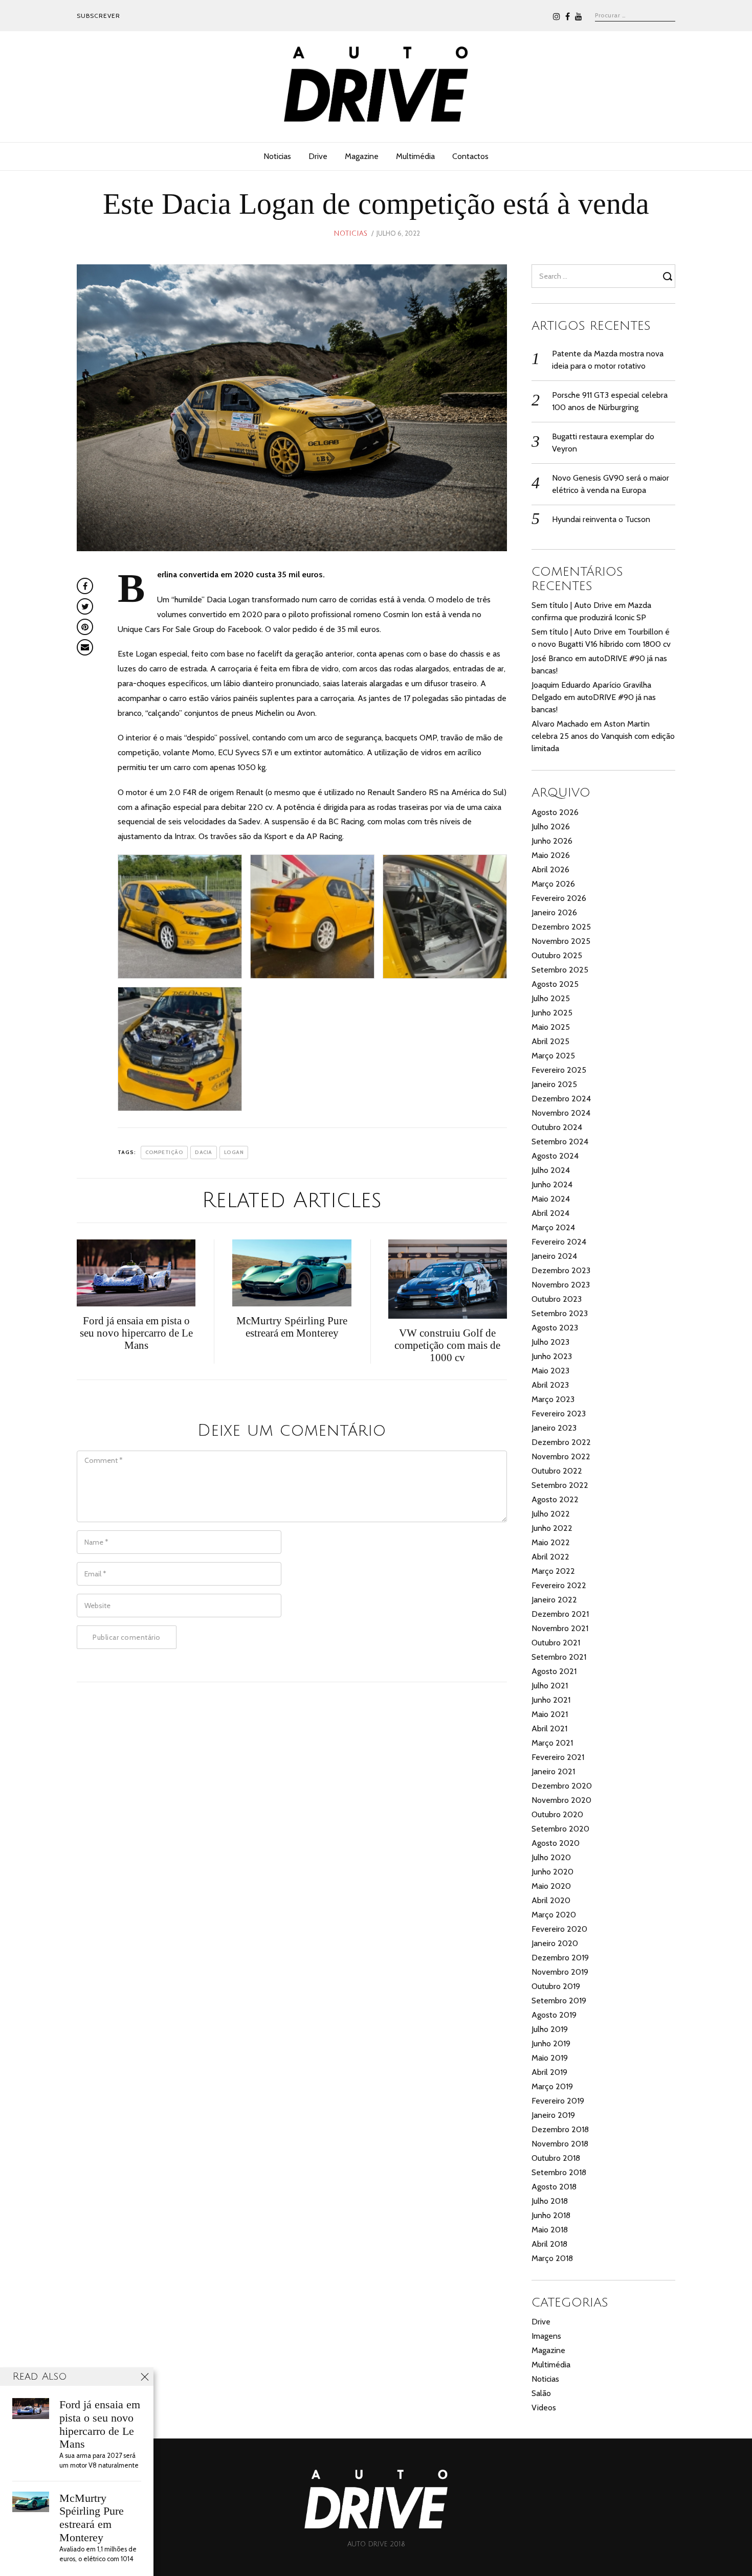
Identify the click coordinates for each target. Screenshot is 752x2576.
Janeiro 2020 (555, 1943)
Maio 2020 (551, 1886)
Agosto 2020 (556, 1843)
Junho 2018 (551, 2215)
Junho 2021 (551, 1700)
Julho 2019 (550, 2029)
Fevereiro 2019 (558, 2101)
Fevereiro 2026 (559, 898)
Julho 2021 (550, 1686)
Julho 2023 (550, 1342)
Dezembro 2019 (560, 1958)
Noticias (277, 156)
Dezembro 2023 (561, 1270)
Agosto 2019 (554, 2015)
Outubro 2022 (557, 1471)
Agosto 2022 (555, 1499)
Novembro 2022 (561, 1456)
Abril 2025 (550, 1041)
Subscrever (98, 16)
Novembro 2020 (561, 1800)
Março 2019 (552, 2086)
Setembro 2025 (560, 970)
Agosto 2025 (555, 984)
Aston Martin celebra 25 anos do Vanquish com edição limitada (603, 736)
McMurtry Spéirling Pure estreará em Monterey (92, 2518)
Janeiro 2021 (553, 1771)
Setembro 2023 (560, 1313)
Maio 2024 (551, 1199)
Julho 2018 (550, 2201)
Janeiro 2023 (554, 1428)
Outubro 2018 (556, 2158)
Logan (234, 1152)
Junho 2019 (551, 2043)
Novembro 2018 (560, 2144)
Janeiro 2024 (554, 1256)
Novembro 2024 (561, 1113)
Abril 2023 (550, 1385)
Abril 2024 (550, 1213)
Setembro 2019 (559, 2001)
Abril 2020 (551, 1900)
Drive (318, 156)
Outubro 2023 (557, 1299)
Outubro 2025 (557, 955)
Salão (541, 2393)
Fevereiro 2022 (559, 1585)
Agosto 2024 (555, 1156)
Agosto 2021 (554, 1671)
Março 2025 (553, 1056)
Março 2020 (554, 1915)
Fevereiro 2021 (558, 1757)
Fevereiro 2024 (559, 1242)
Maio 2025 (551, 1027)
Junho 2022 (552, 1528)
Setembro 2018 (559, 2172)
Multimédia (415, 156)
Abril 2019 (549, 2072)
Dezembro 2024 (561, 1099)
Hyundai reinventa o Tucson (601, 519)
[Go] (669, 276)
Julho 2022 (551, 1514)
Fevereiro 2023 (559, 1414)
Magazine (362, 156)
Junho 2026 (552, 841)
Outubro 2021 (556, 1643)
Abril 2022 (550, 1557)
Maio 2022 (551, 1542)
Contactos (470, 156)
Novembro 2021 (560, 1628)
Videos (544, 2408)
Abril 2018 (549, 2244)
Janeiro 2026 (554, 912)
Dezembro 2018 (560, 2129)
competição (164, 1152)
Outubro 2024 (557, 1127)
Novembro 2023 (561, 1285)
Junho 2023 (552, 1356)
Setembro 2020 (560, 1829)
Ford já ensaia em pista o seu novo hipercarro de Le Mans (100, 2424)
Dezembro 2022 (561, 1442)
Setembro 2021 (559, 1657)
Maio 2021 (550, 1714)
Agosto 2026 (555, 812)
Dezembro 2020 (562, 1786)
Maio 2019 (550, 2058)
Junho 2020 (552, 1872)
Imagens (546, 2336)
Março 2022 (553, 1571)
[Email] (85, 647)
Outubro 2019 (556, 1986)
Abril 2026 (550, 869)
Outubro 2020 (557, 1814)
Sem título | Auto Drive (572, 605)
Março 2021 (552, 1743)
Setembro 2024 (560, 1142)
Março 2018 (552, 2258)
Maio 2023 (550, 1371)
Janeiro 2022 (554, 1600)
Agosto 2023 (555, 1328)
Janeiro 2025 (554, 1084)
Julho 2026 (551, 827)
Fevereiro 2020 (559, 1929)
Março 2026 (553, 884)
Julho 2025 (551, 998)
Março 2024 (553, 1227)
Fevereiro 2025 (559, 1070)
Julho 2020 (551, 1857)
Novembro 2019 (560, 1972)
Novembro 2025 (561, 941)
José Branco (552, 658)
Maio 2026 (551, 855)
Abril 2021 (549, 1728)
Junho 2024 (552, 1184)
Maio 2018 (550, 2230)
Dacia (204, 1152)
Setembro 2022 (560, 1485)
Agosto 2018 (554, 2187)
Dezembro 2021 (560, 1614)
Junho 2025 (552, 1013)
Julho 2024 (551, 1170)
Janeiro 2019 (553, 2115)
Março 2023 (553, 1399)
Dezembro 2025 (561, 927)
